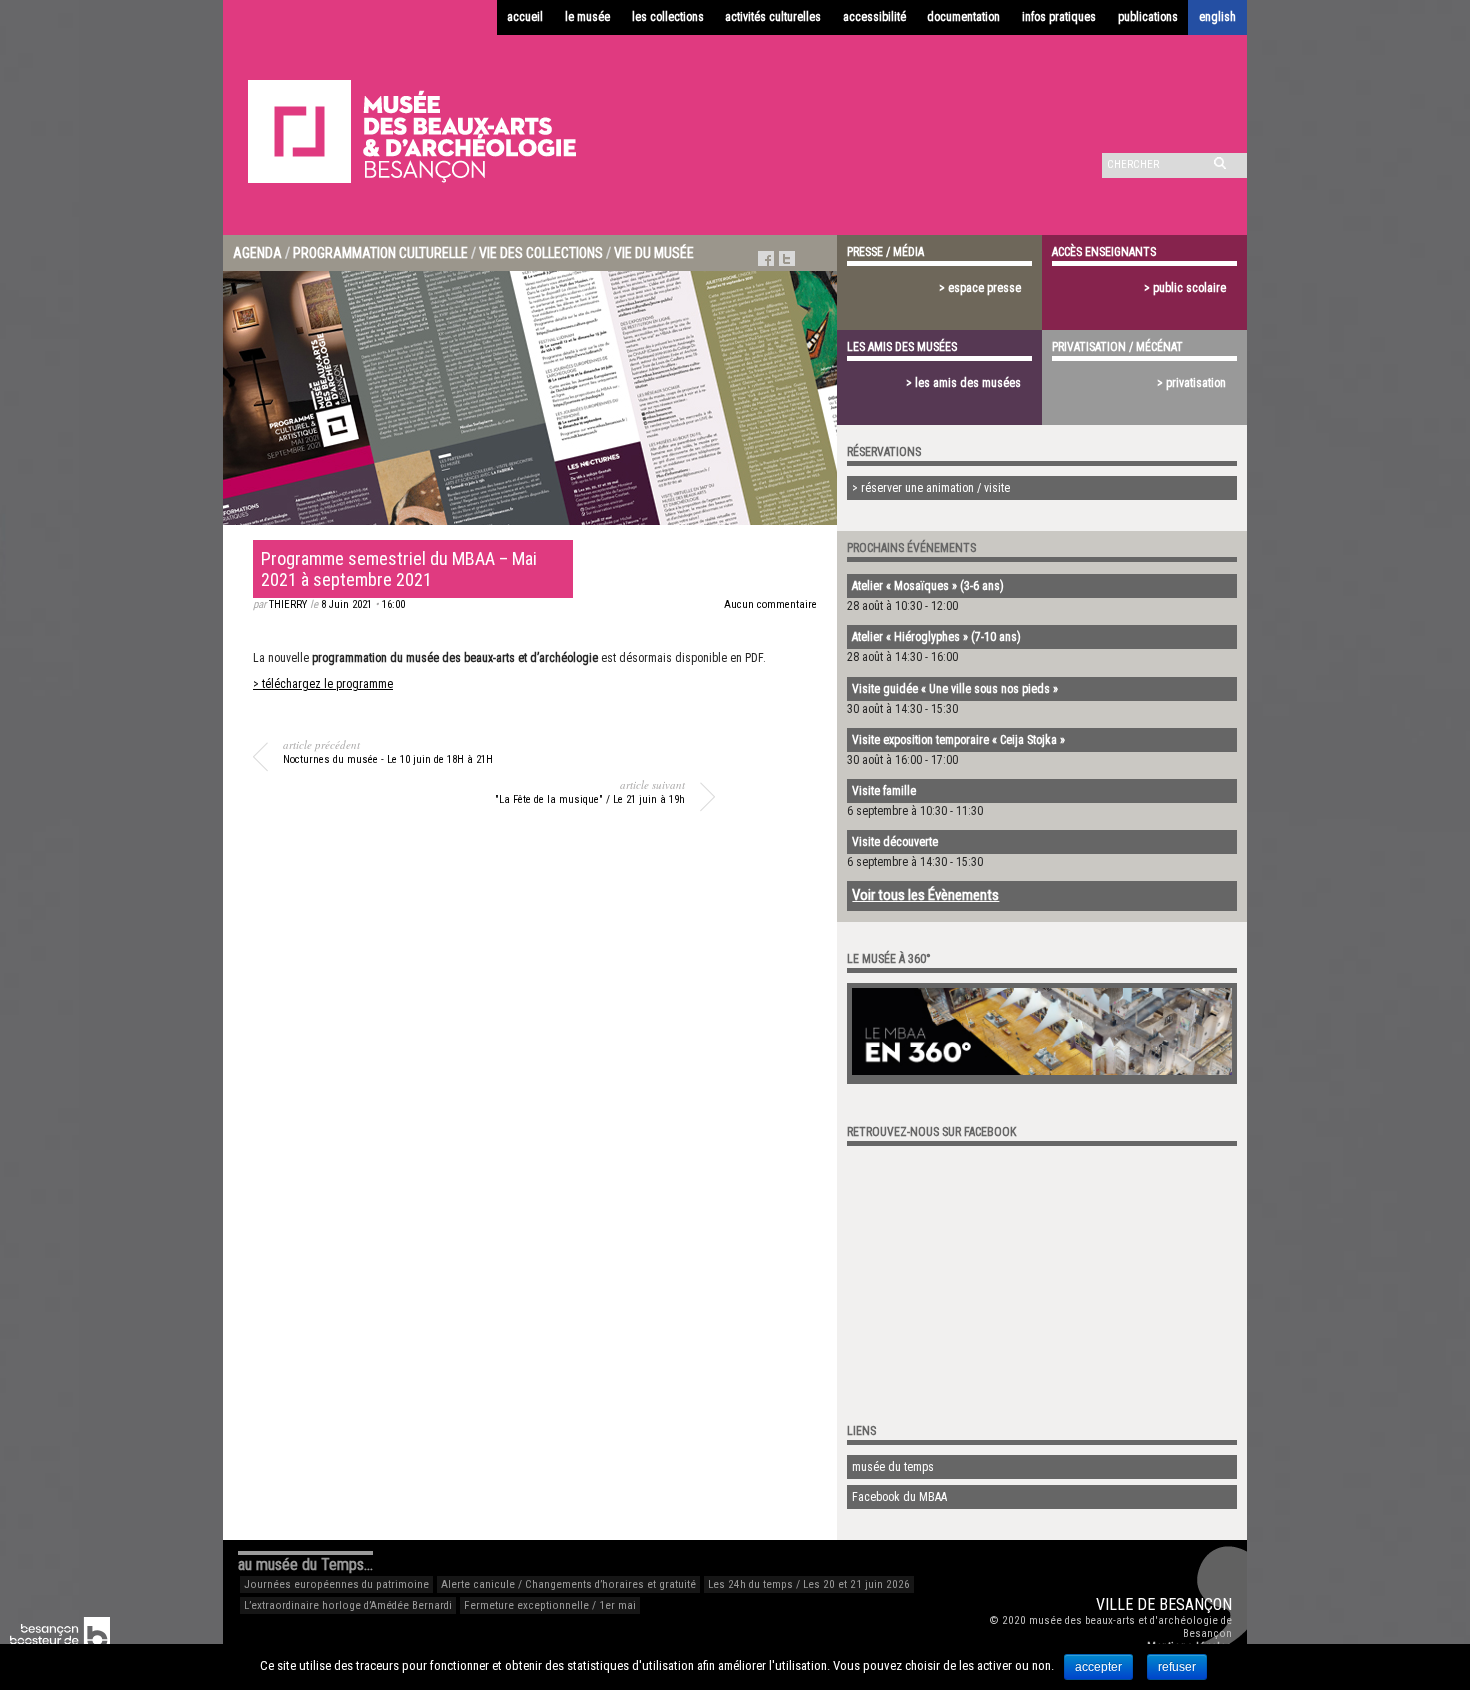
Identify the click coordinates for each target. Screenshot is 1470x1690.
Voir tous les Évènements (925, 895)
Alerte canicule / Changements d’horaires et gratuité (568, 1584)
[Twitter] (787, 258)
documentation (963, 17)
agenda (257, 253)
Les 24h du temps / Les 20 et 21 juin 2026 (809, 1584)
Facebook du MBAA (899, 1497)
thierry (288, 604)
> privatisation (1191, 383)
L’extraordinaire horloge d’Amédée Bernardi (348, 1605)
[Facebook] (766, 258)
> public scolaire (1185, 288)
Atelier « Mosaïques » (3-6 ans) (928, 586)
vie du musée (654, 253)
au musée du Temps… (305, 1564)
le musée (587, 17)
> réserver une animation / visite (931, 488)
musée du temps (893, 1467)
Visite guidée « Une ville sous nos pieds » (955, 689)
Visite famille (884, 791)
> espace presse (980, 288)
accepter (1098, 1667)
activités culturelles (773, 17)
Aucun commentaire (770, 604)
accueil (525, 17)
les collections (668, 17)
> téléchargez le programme (323, 684)
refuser (1177, 1667)
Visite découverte (895, 842)
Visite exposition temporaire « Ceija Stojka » (958, 740)
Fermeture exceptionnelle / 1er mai (550, 1605)
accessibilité (874, 17)
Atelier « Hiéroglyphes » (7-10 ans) (936, 637)
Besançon (1195, 1604)
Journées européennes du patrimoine (336, 1584)
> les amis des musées (963, 383)
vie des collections (541, 253)
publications (1148, 17)
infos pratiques (1059, 17)
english (1217, 17)
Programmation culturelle (380, 253)
